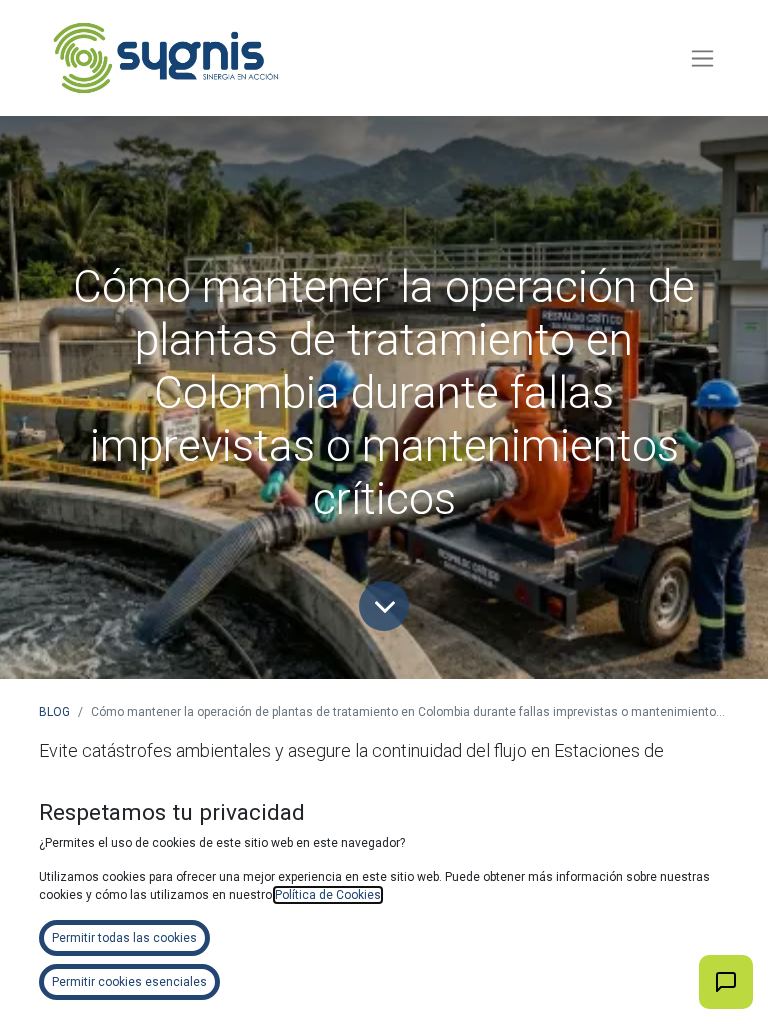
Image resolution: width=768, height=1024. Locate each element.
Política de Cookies (328, 895)
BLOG (54, 712)
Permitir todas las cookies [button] (124, 938)
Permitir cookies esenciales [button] (129, 982)
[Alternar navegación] (702, 58)
